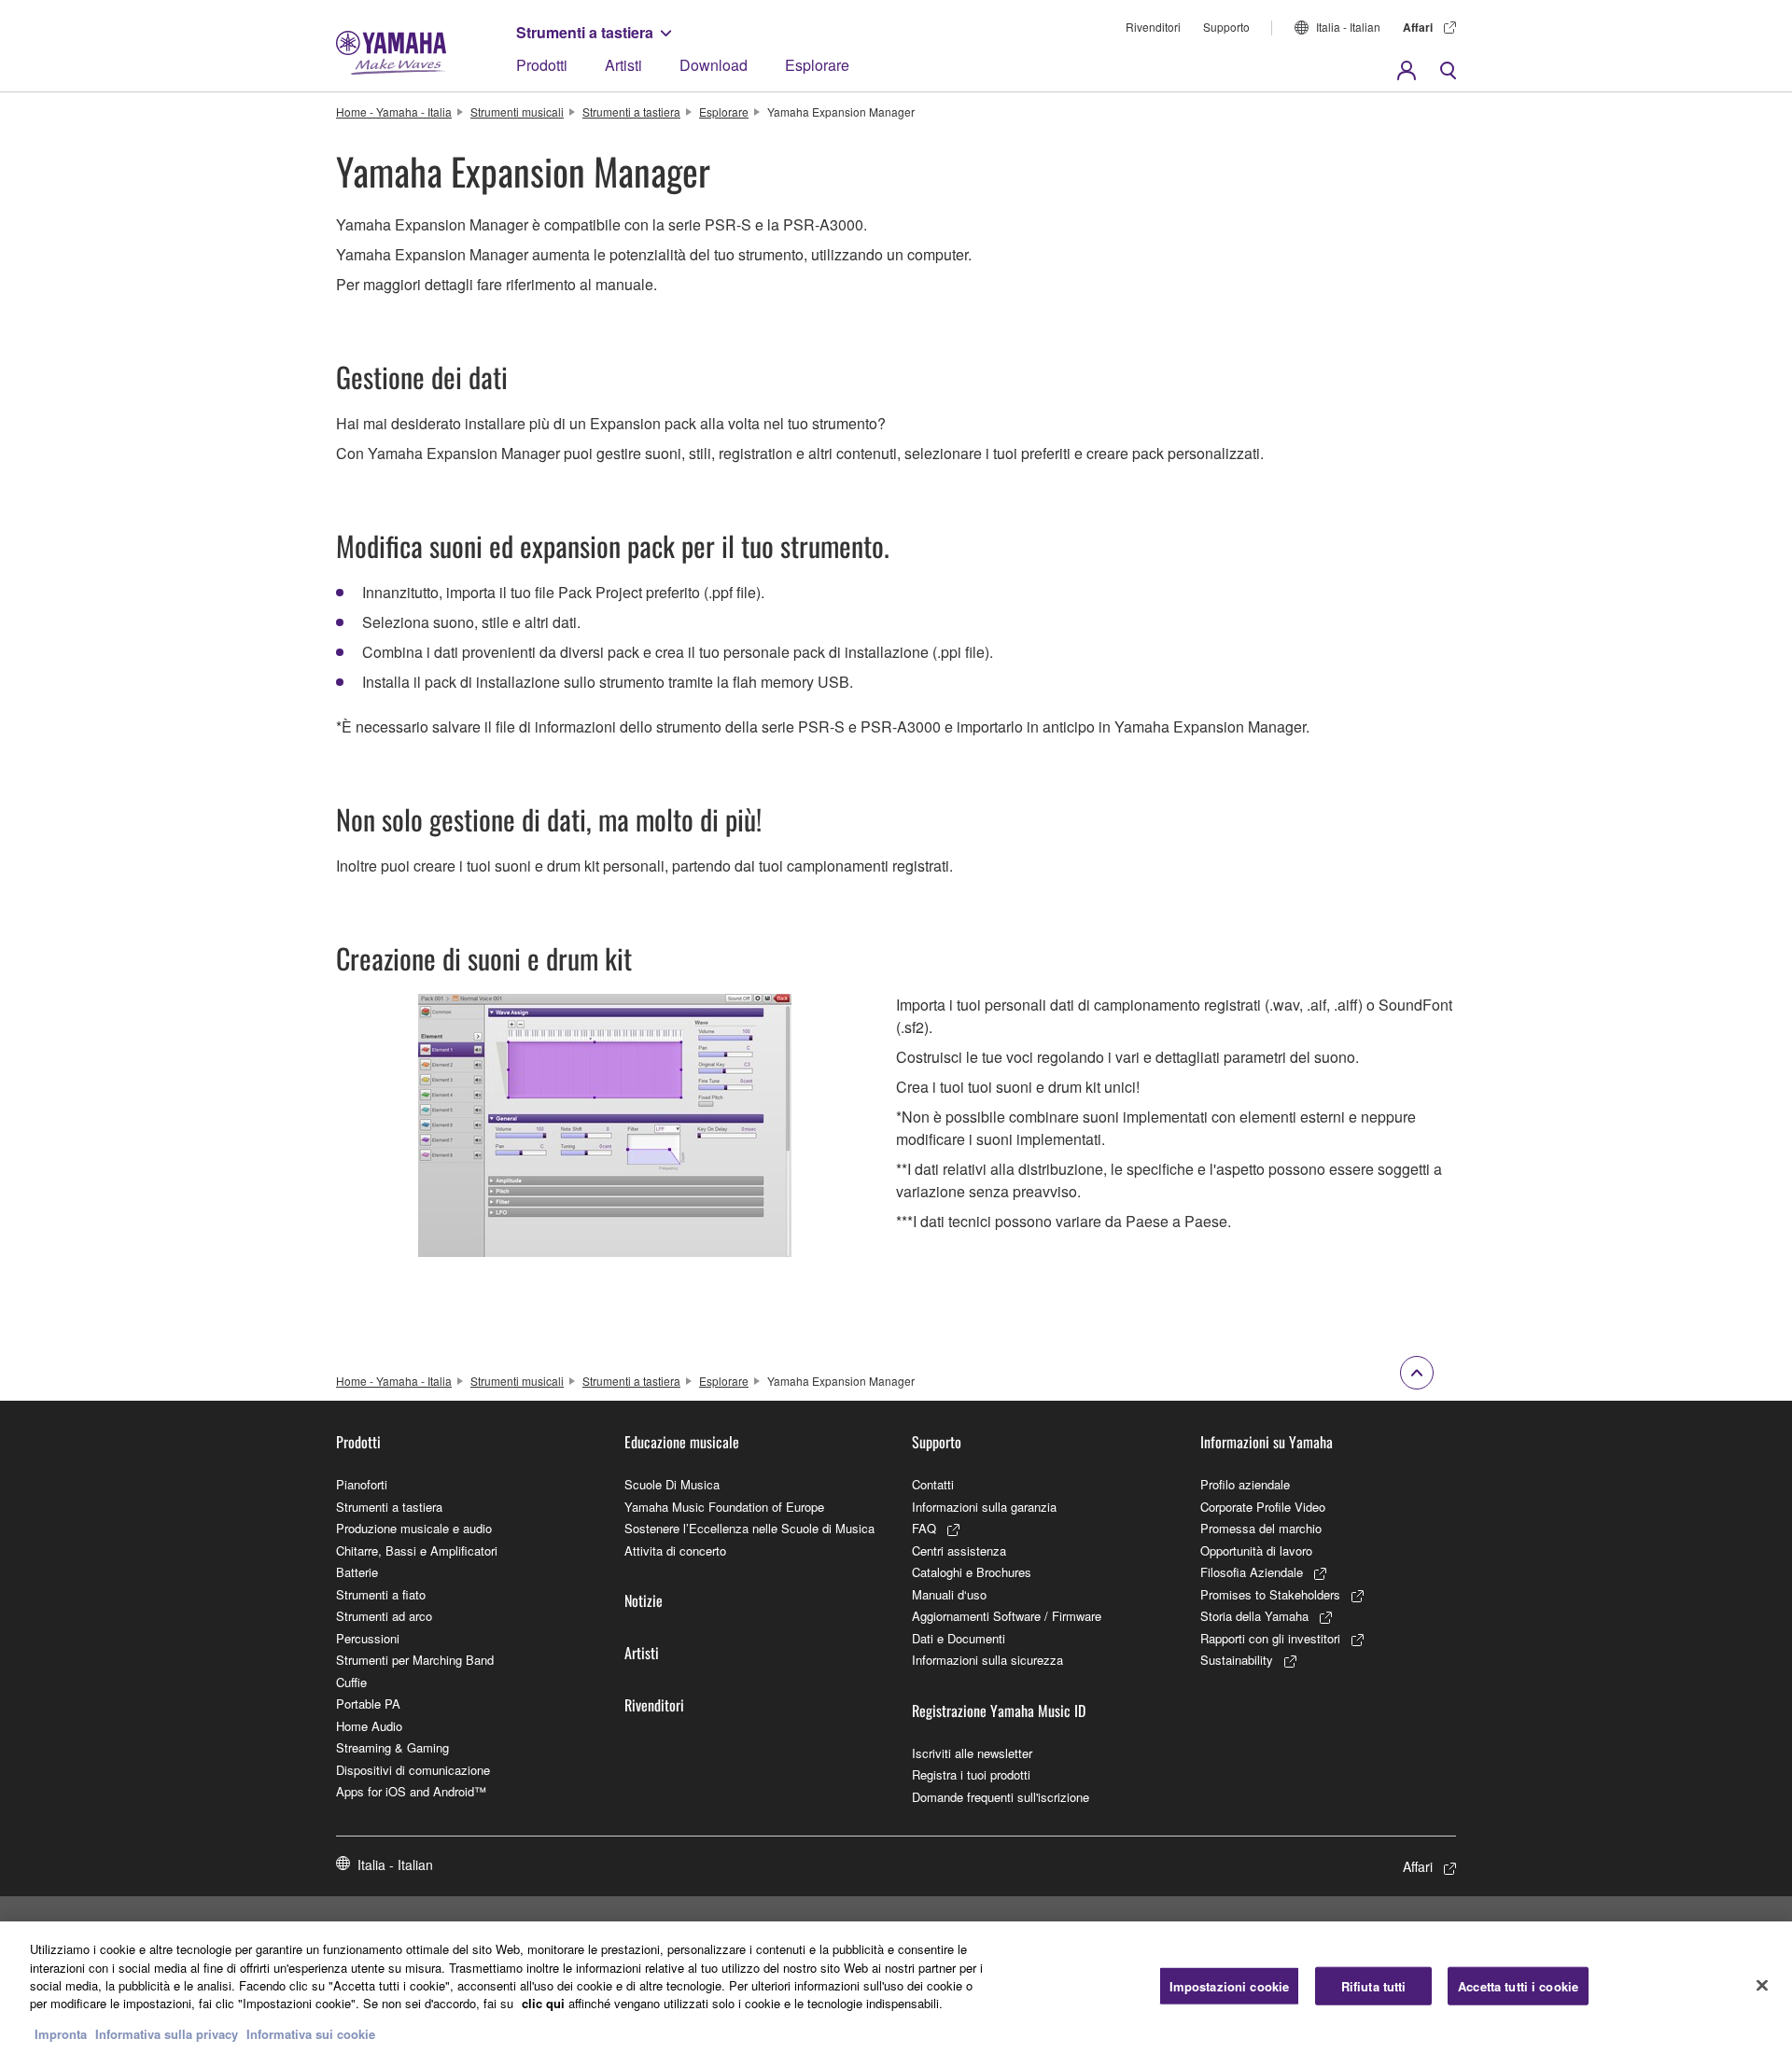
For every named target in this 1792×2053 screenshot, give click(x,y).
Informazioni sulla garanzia (984, 1507)
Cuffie (351, 1682)
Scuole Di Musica (672, 1484)
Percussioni (368, 1638)
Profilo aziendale (1245, 1484)
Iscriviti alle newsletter (972, 1753)
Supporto (1226, 27)
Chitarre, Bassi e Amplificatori (417, 1550)
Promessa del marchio (1261, 1528)
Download (714, 65)
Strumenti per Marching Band (415, 1660)
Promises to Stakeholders (1270, 1594)
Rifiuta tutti (1374, 1985)
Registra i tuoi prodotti (971, 1774)
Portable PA (368, 1704)
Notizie (644, 1600)
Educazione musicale (682, 1442)
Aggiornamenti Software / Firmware (1007, 1616)
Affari (1418, 27)
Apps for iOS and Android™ (411, 1791)
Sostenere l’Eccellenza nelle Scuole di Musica (749, 1528)
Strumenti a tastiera (585, 32)
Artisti (623, 65)
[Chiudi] (1762, 1985)
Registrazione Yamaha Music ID (999, 1711)
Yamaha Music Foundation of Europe (724, 1507)
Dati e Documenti (959, 1638)
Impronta (61, 2034)
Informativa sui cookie (311, 2034)
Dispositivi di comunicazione (413, 1770)
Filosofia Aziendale (1252, 1572)
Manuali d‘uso (949, 1594)
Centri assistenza (959, 1550)
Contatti (933, 1484)
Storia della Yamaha (1254, 1616)
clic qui (543, 2004)
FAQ (924, 1528)
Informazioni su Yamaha (1267, 1442)
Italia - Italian (1348, 27)
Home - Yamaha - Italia (394, 112)
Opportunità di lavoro (1256, 1550)
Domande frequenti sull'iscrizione (1001, 1797)
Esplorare (817, 65)
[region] (896, 1987)
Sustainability (1237, 1660)
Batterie (357, 1572)
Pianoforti (362, 1484)
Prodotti (542, 65)
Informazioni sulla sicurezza (987, 1660)
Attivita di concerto (675, 1550)
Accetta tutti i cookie (1518, 1985)
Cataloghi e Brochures (972, 1572)
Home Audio (369, 1726)
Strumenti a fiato (381, 1594)
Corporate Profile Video (1263, 1507)
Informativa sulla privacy (167, 2034)
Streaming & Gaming (392, 1747)
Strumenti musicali (517, 112)
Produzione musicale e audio (414, 1528)
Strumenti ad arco (384, 1616)
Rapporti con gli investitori (1270, 1638)
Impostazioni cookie (1229, 1985)
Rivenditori (1153, 27)
